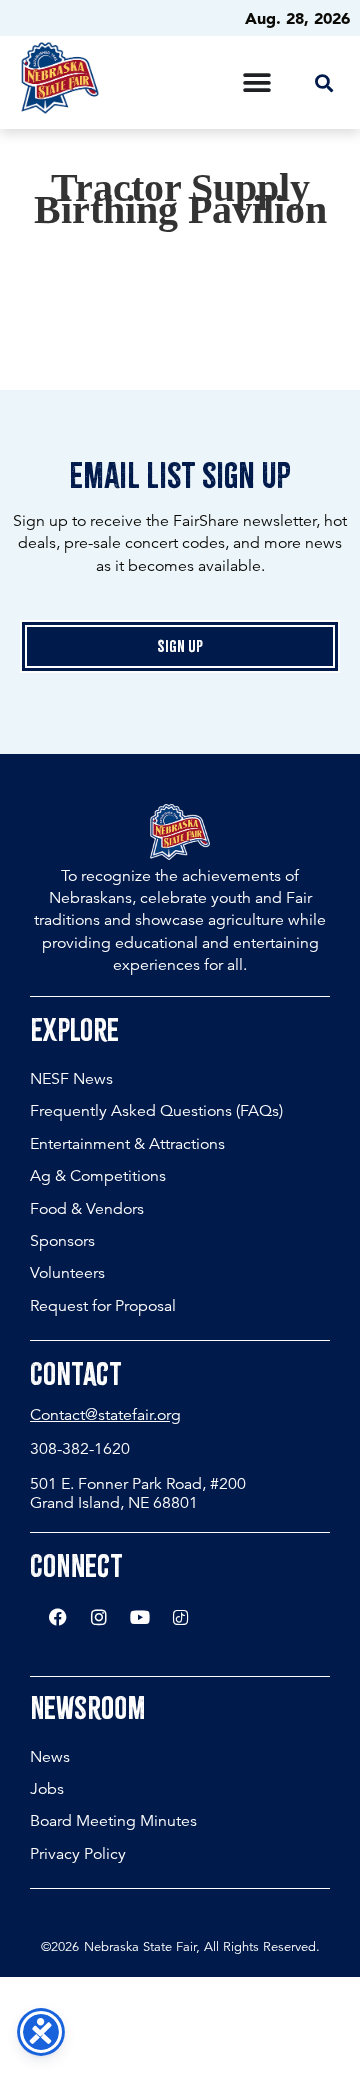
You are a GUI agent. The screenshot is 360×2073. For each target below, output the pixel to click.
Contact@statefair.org (105, 1415)
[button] (323, 82)
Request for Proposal (103, 1306)
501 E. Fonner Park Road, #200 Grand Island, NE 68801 (138, 1493)
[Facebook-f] (58, 1617)
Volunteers (67, 1273)
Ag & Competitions (98, 1176)
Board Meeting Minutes (113, 1821)
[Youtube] (140, 1617)
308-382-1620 (80, 1449)
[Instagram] (99, 1617)
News (50, 1757)
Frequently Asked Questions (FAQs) (156, 1111)
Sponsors (62, 1241)
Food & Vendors (87, 1209)
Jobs (47, 1789)
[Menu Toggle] (257, 83)
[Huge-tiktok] (181, 1617)
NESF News (71, 1079)
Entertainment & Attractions (127, 1144)
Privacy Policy (78, 1854)
